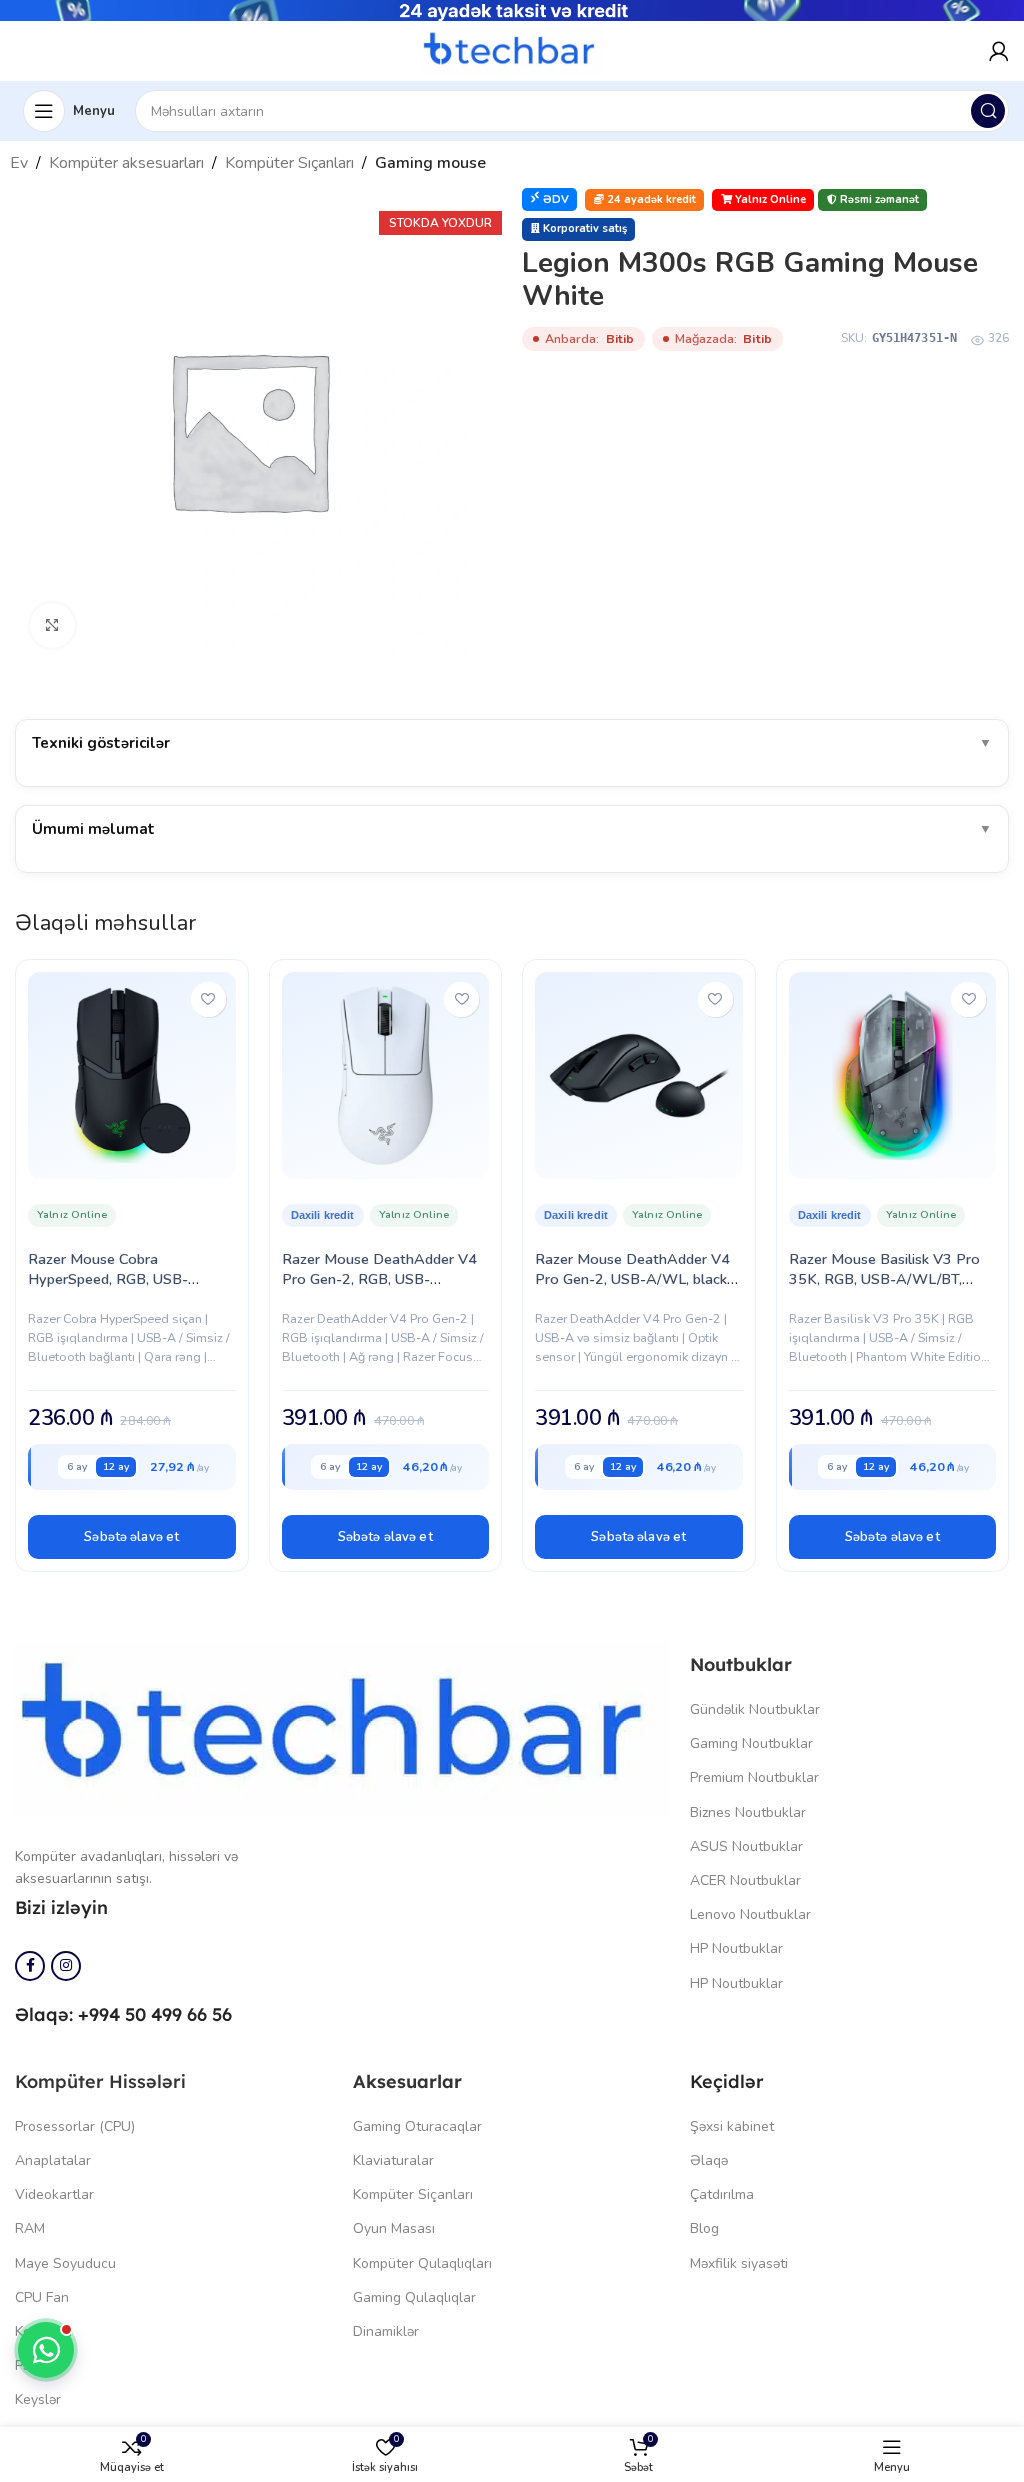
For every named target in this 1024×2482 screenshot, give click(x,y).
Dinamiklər (386, 2331)
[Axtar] (988, 111)
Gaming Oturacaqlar (417, 2126)
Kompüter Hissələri (100, 2081)
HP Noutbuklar (736, 1948)
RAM (30, 2228)
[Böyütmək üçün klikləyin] (52, 625)
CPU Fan (42, 2297)
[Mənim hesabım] (999, 51)
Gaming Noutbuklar (751, 1743)
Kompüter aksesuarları (126, 163)
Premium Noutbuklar (754, 1777)
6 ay (77, 1466)
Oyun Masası (394, 2228)
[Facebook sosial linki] (30, 1966)
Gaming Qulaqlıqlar (414, 2297)
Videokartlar (54, 2194)
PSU (28, 2365)
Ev (19, 163)
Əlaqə (709, 2160)
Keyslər (38, 2399)
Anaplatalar (53, 2160)
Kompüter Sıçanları (289, 163)
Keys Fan (43, 2331)
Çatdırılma (722, 2194)
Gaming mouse (430, 163)
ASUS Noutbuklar (746, 1846)
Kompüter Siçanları (413, 2194)
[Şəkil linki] (342, 1728)
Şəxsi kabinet (732, 2126)
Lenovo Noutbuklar (750, 1914)
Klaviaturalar (393, 2160)
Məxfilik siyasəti (739, 2263)
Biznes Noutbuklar (748, 1812)
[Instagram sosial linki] (66, 1966)
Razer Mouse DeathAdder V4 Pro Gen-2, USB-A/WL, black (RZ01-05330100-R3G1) (632, 1279)
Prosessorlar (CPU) (75, 2126)
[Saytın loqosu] (512, 50)
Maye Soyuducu (65, 2263)
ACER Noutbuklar (745, 1880)
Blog (704, 2228)
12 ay (116, 1466)
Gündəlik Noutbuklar (755, 1709)
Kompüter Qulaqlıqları (422, 2263)
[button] (132, 1537)
